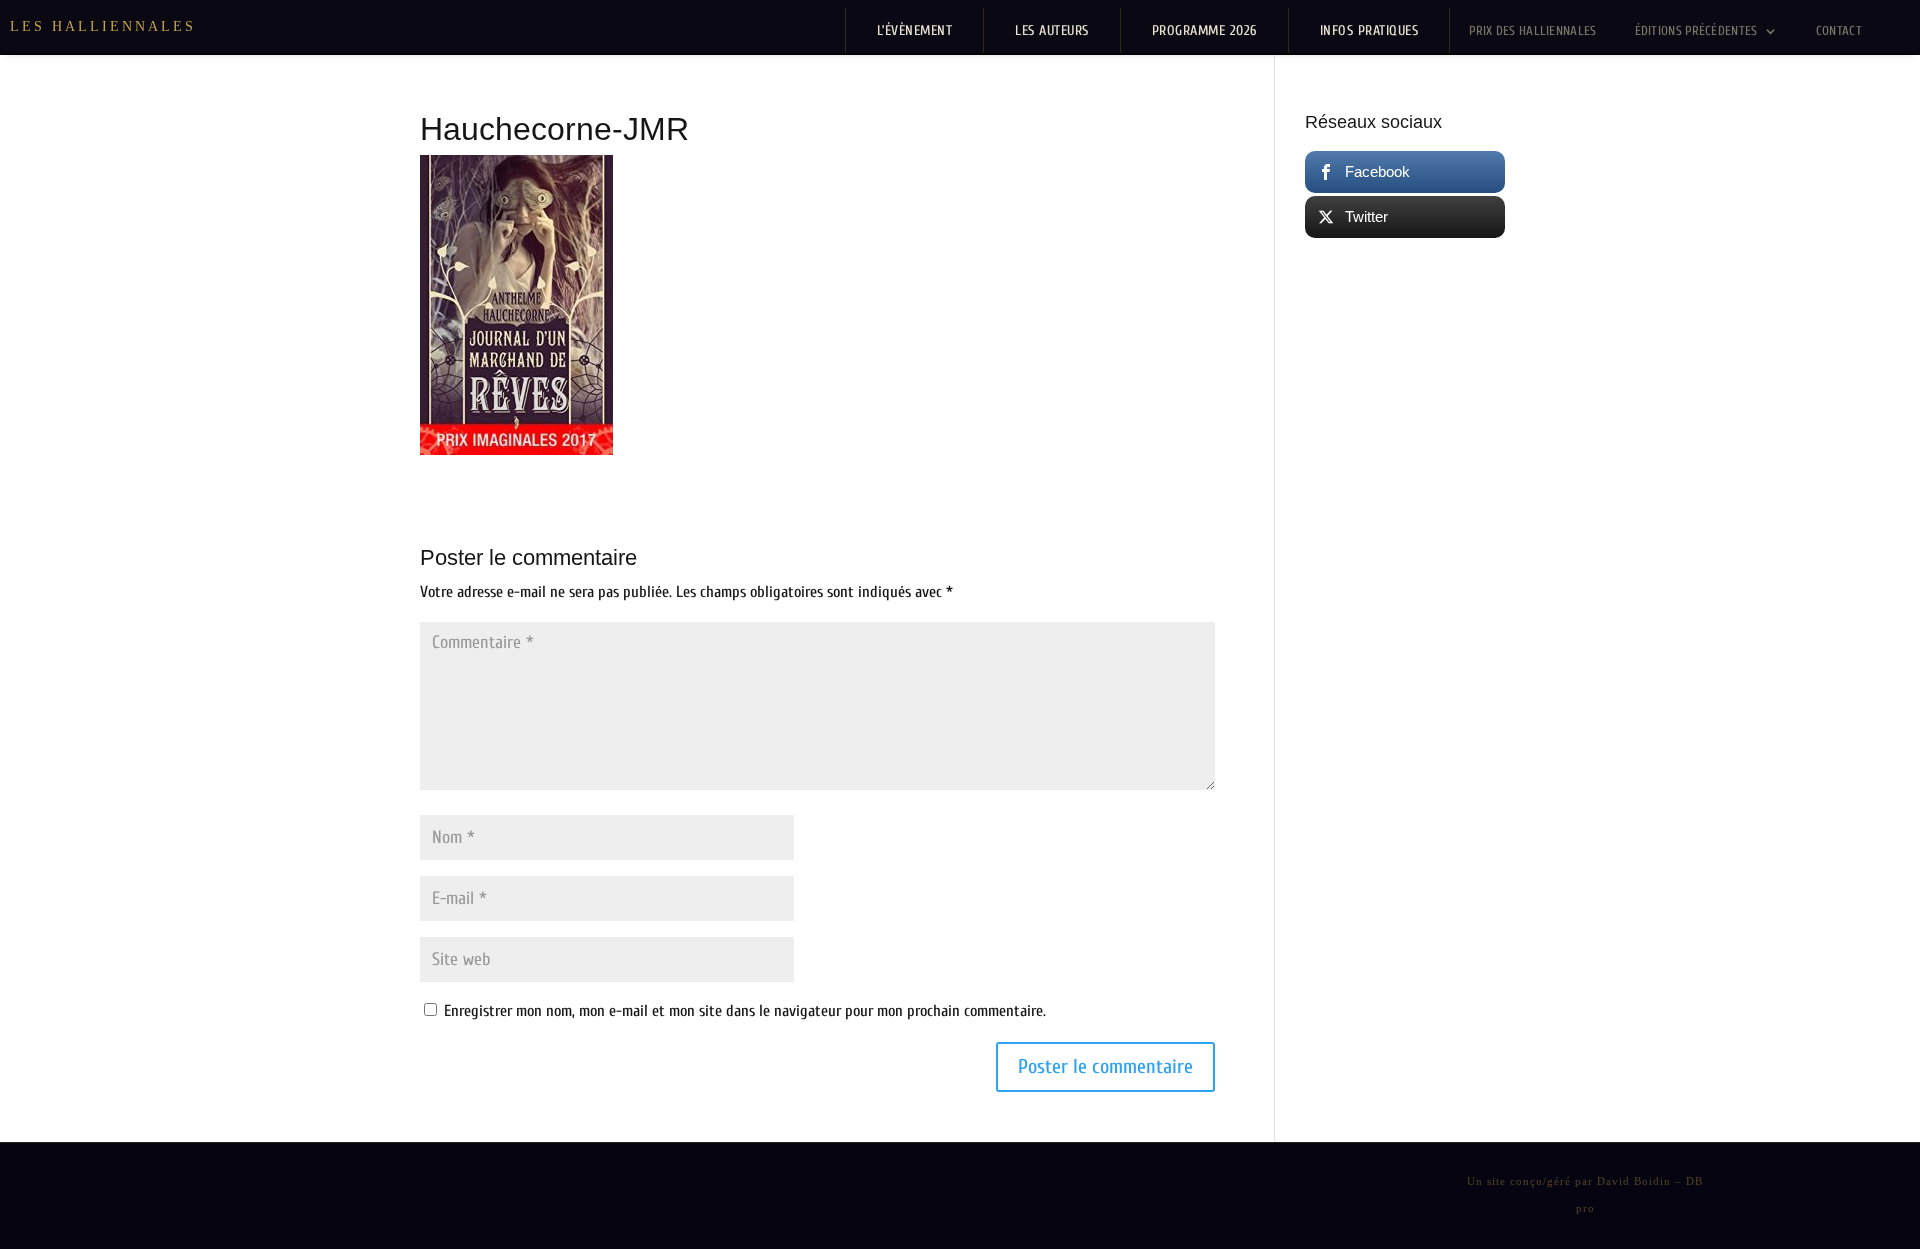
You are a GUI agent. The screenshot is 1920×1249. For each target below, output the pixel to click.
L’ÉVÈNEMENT (915, 30)
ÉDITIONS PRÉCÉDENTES (1696, 30)
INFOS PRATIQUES (1369, 30)
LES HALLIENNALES (103, 26)
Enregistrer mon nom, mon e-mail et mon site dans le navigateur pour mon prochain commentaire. (745, 1011)
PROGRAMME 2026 (1204, 30)
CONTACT (1839, 30)
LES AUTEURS (1052, 30)
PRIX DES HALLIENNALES (1532, 30)
